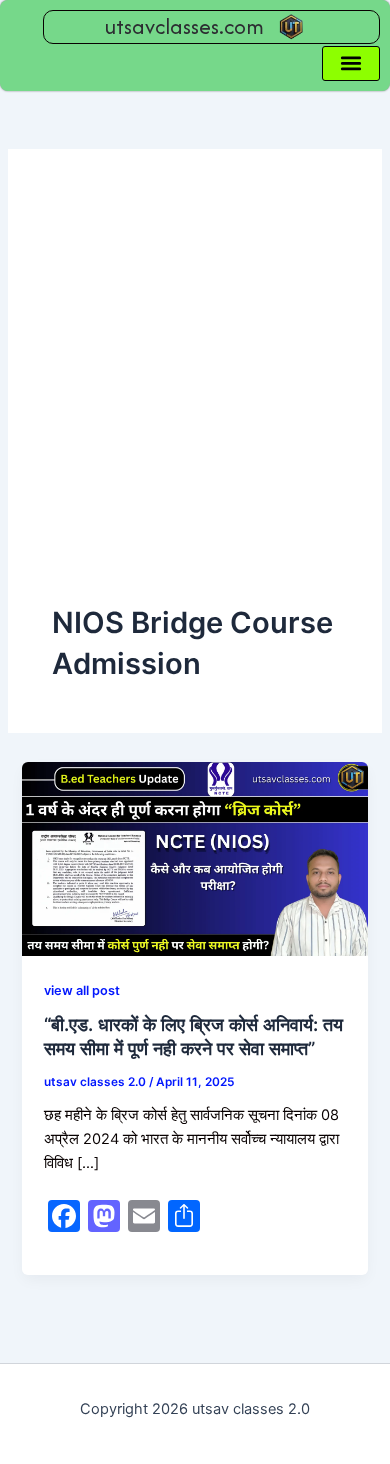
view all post (82, 990)
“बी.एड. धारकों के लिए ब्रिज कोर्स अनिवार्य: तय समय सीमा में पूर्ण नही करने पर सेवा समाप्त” (193, 1036)
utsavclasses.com (184, 26)
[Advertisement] (195, 398)
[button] (351, 63)
